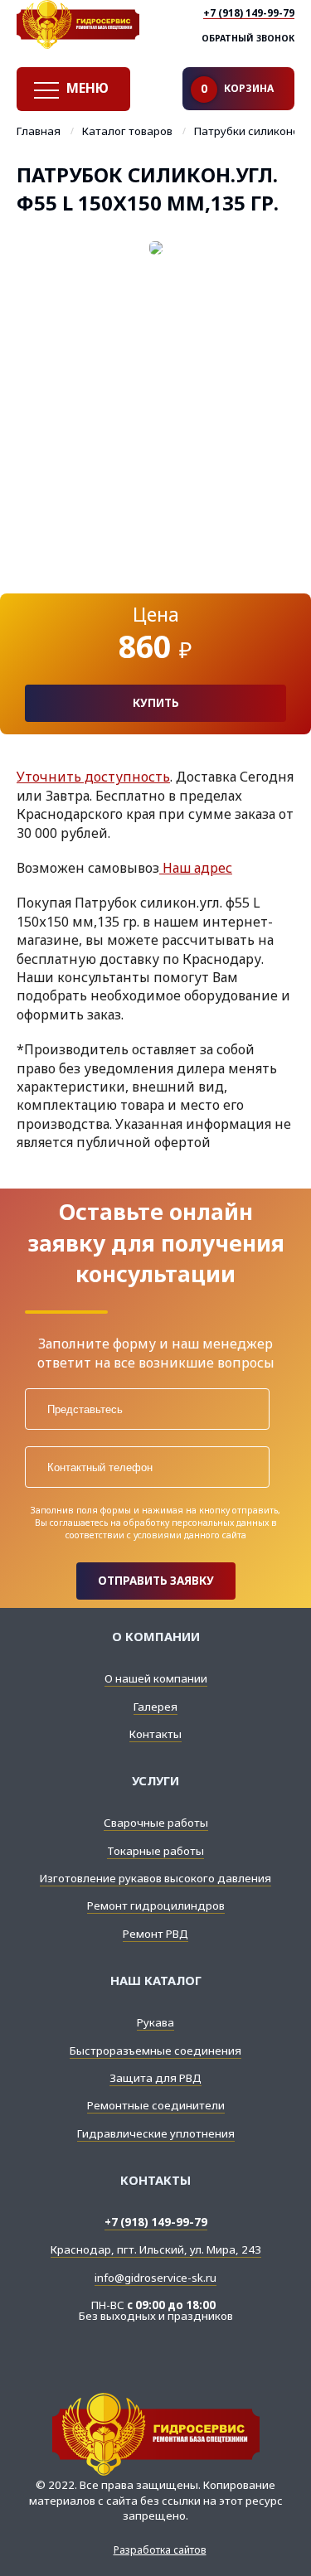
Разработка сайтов (160, 2550)
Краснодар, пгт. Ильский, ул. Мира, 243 (156, 2249)
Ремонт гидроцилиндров (156, 1905)
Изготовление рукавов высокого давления (155, 1878)
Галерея (155, 1707)
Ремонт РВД (155, 1934)
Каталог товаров (127, 132)
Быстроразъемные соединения (155, 2051)
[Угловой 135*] (155, 407)
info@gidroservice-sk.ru (155, 2278)
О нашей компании (156, 1678)
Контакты (155, 1734)
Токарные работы (155, 1851)
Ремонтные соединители (156, 2105)
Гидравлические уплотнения (156, 2133)
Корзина (237, 89)
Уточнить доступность (93, 777)
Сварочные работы (156, 1823)
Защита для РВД (155, 2078)
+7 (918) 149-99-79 (249, 14)
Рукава (155, 2022)
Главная (39, 132)
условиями (158, 1535)
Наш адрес (196, 868)
